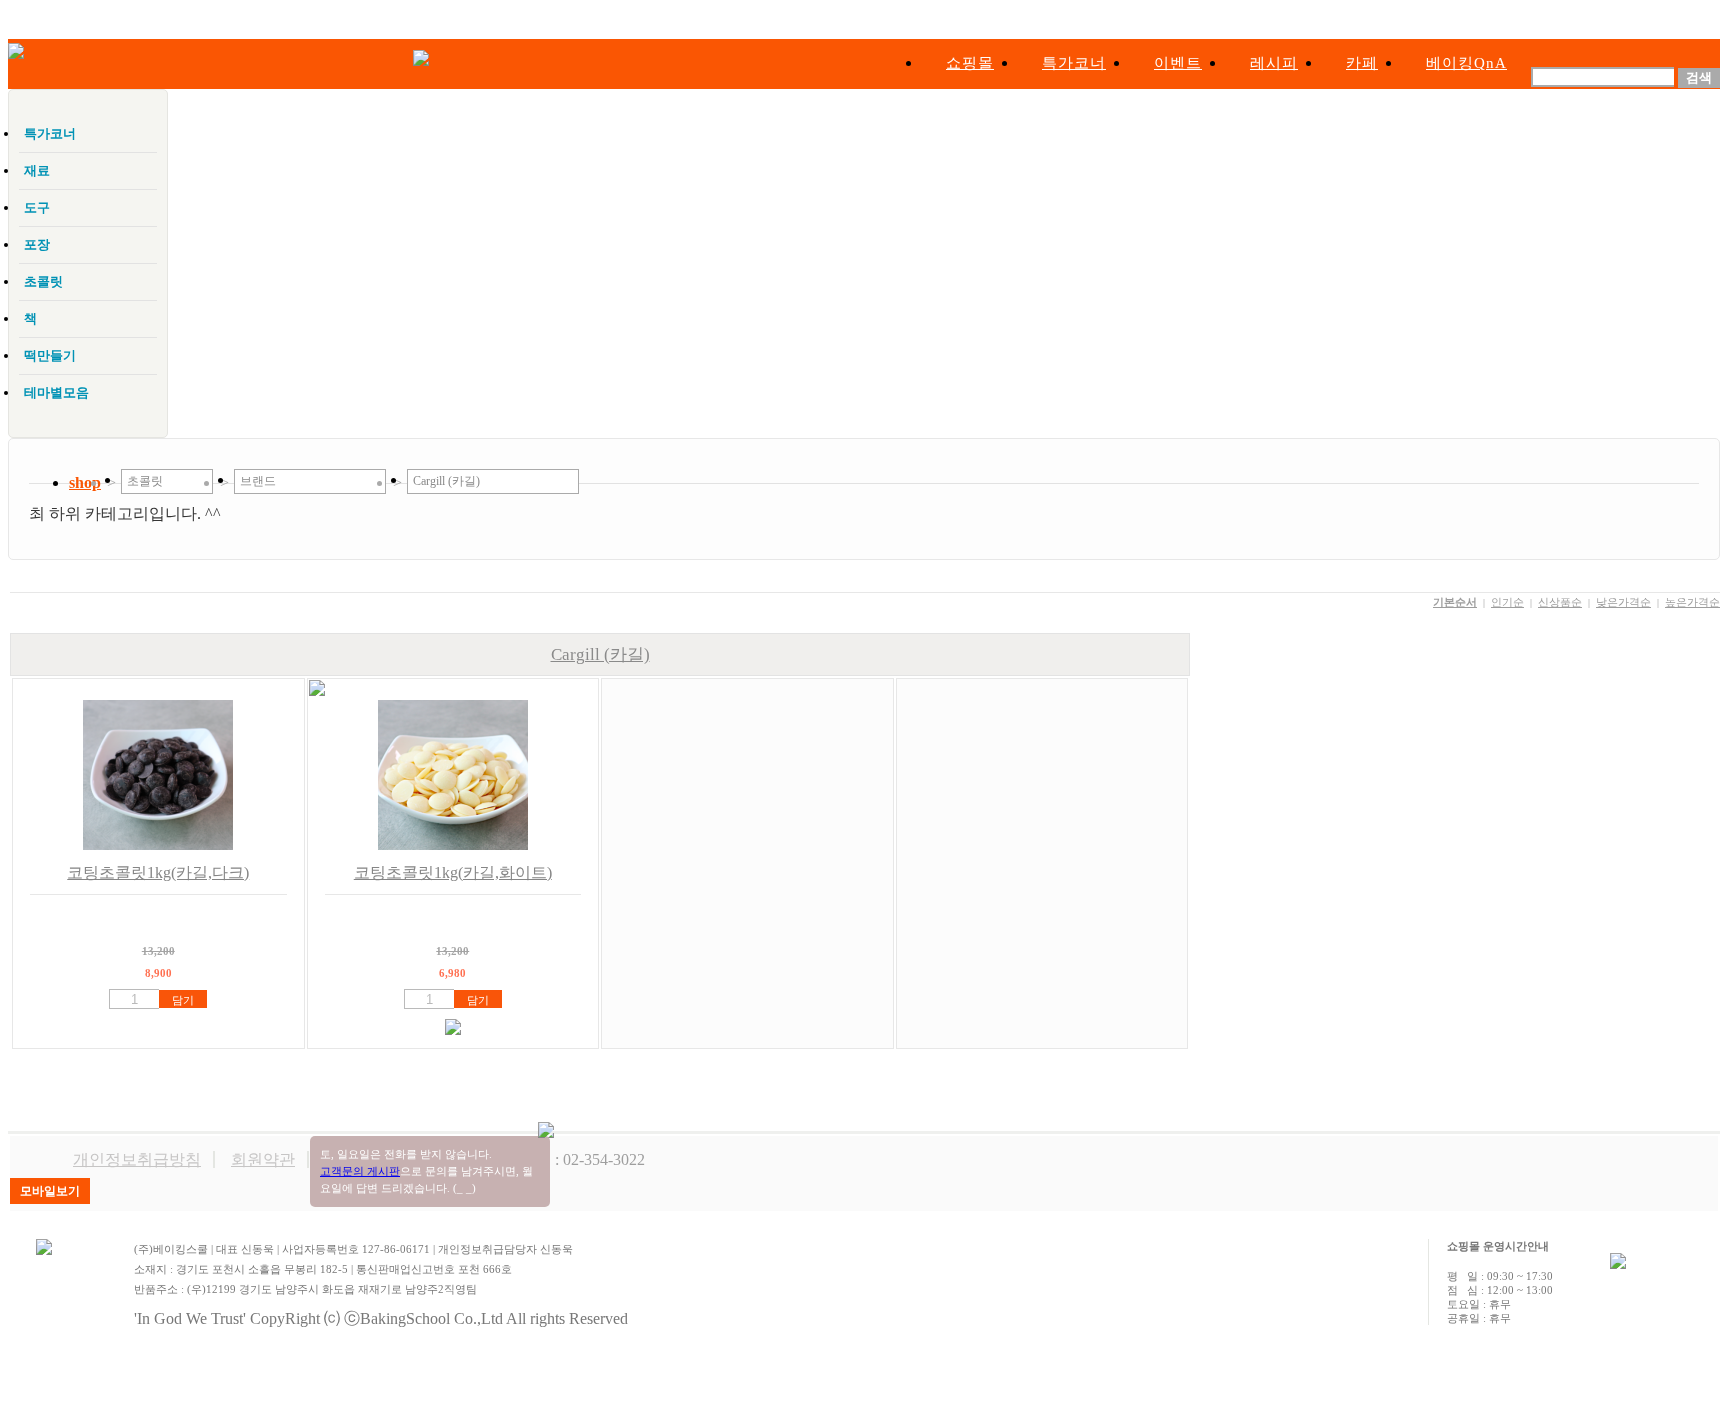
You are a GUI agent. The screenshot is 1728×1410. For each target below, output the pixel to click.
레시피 (1274, 63)
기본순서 (1455, 602)
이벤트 (1178, 63)
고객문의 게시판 (360, 1171)
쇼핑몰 (970, 63)
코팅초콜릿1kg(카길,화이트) (453, 872)
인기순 (1507, 602)
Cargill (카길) (600, 654)
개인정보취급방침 (137, 1159)
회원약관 (263, 1159)
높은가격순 (1692, 602)
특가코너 (1074, 63)
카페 (1362, 63)
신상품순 (1560, 602)
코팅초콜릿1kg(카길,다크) (158, 872)
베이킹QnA (1466, 63)
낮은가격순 (1623, 602)
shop (85, 482)
